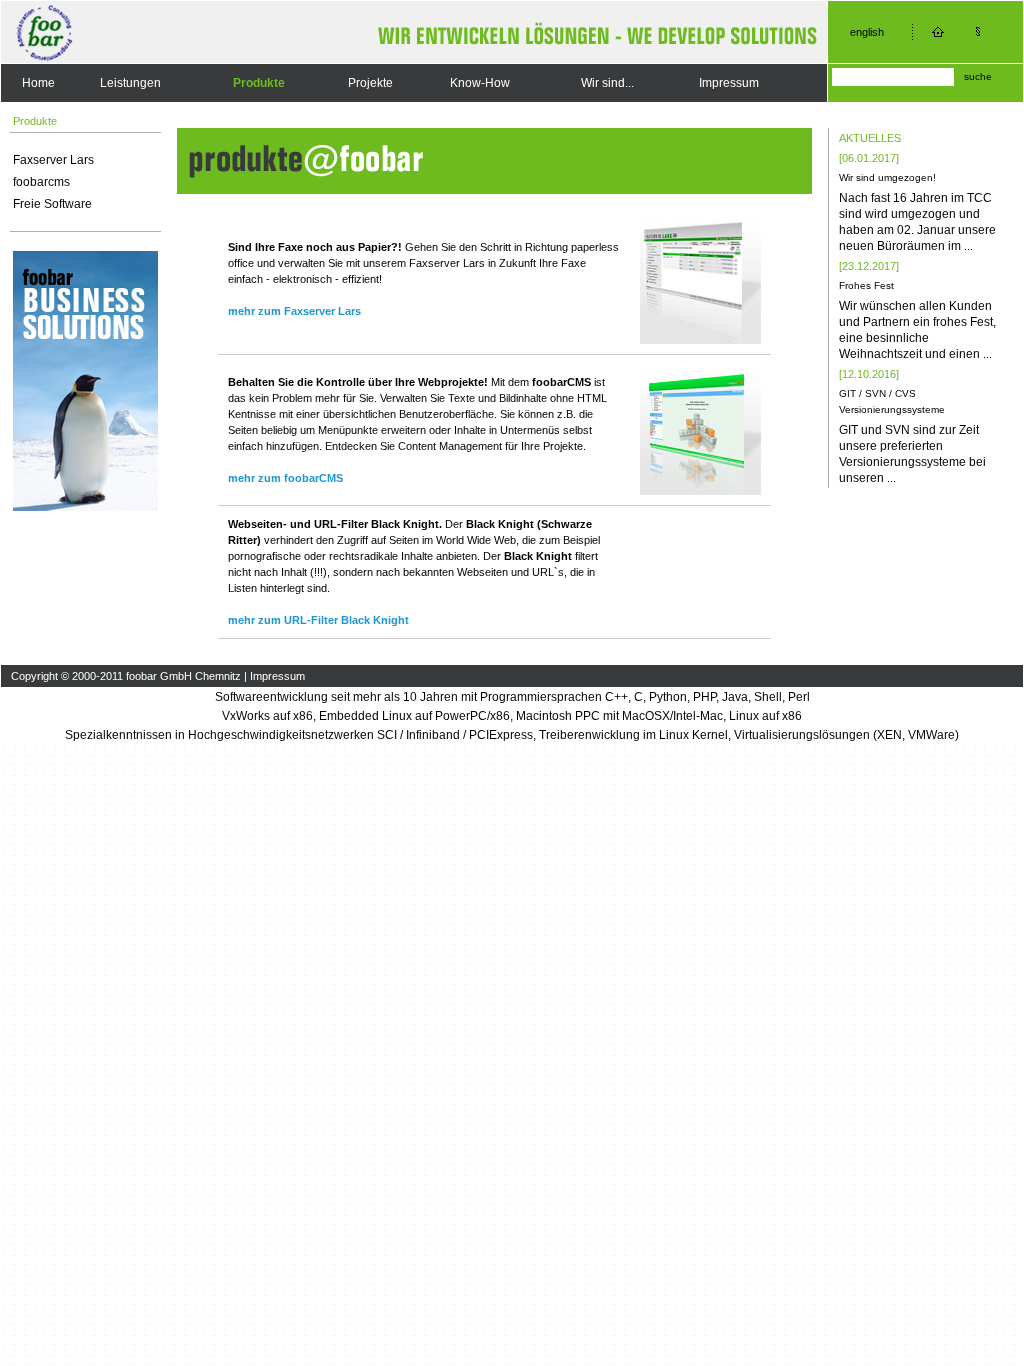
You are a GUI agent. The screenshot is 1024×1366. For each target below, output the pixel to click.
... (968, 246)
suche (978, 76)
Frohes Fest (866, 285)
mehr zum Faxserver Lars (294, 311)
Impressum (729, 83)
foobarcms (41, 182)
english (867, 32)
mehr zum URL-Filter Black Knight (318, 620)
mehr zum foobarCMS (285, 478)
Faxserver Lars (53, 160)
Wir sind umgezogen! (887, 177)
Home (38, 83)
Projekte (370, 83)
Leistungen (130, 83)
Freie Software (52, 204)
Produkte (259, 83)
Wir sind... (607, 83)
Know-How (480, 83)
